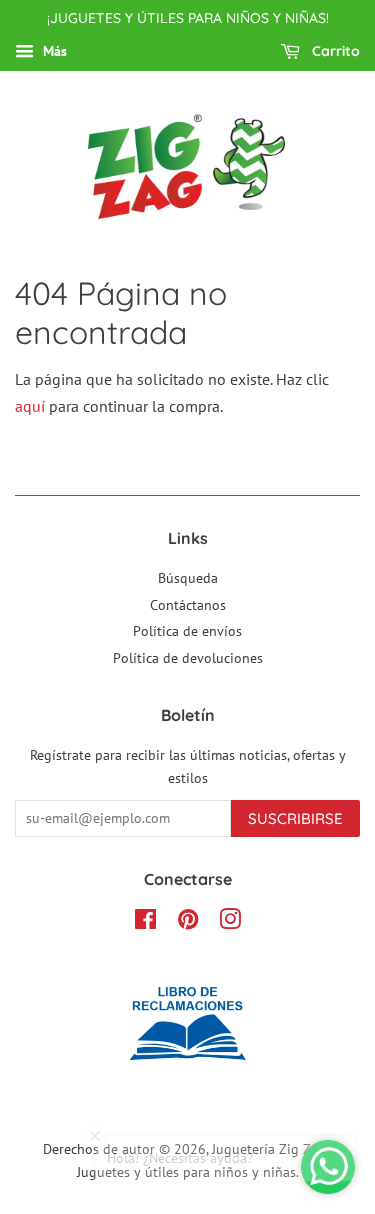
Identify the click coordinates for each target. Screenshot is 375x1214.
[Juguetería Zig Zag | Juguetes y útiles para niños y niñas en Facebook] (145, 923)
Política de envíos (187, 631)
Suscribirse (295, 818)
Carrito (334, 51)
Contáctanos (188, 605)
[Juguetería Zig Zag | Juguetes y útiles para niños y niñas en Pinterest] (188, 923)
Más (53, 51)
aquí (30, 406)
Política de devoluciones (188, 658)
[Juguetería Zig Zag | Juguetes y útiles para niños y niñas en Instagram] (230, 923)
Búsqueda (188, 578)
